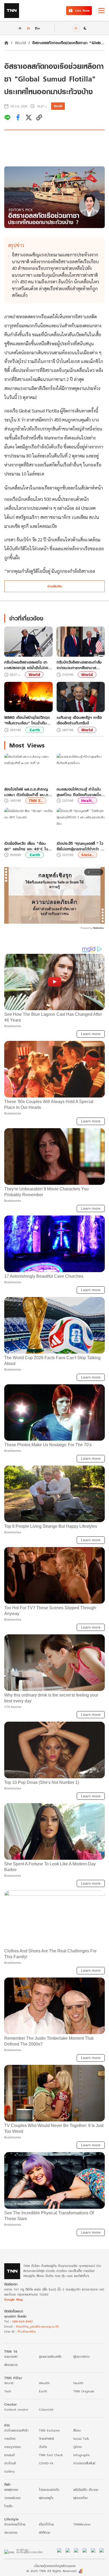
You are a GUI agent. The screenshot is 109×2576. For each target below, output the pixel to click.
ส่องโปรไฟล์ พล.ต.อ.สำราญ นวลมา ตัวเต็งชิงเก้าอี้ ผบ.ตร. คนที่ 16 (28, 792)
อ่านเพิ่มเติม (55, 586)
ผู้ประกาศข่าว (81, 2357)
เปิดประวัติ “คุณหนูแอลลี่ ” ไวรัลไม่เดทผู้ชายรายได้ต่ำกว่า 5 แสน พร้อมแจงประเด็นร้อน (80, 846)
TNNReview (82, 2524)
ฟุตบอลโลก (81, 2498)
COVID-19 (46, 2463)
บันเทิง (43, 2447)
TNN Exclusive (49, 2430)
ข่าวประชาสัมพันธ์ (84, 2463)
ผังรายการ (11, 2365)
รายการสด (11, 2357)
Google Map (13, 2299)
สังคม (77, 2430)
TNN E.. (36, 801)
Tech (8, 2391)
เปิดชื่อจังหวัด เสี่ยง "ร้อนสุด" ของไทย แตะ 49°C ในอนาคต (26, 846)
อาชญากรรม (13, 2447)
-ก (19, 28)
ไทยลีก (8, 2506)
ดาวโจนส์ (10, 2463)
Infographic (82, 2455)
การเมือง (10, 2439)
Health (78, 2383)
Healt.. (87, 801)
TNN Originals (84, 2391)
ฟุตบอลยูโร (46, 2498)
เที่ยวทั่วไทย (46, 2524)
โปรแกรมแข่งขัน (49, 2490)
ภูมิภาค (78, 2447)
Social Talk (81, 2439)
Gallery (10, 2471)
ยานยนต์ (9, 2455)
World (20, 43)
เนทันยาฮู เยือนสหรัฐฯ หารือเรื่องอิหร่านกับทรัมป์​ (79, 720)
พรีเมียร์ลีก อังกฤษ (86, 2490)
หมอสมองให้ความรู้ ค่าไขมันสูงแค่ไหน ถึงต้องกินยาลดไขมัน (79, 792)
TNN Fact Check (51, 2455)
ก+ (38, 28)
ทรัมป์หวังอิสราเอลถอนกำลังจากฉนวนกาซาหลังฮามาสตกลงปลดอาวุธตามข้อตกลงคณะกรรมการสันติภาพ (79, 665)
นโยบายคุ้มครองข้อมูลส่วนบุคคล (55, 2566)
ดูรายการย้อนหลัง (50, 2357)
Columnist (46, 2409)
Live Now (82, 10)
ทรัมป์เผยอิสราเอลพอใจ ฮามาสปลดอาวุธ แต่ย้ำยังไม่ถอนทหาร (27, 665)
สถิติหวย (44, 2532)
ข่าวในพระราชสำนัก (16, 2430)
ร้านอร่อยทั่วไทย (15, 2524)
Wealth (44, 2383)
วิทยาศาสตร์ (46, 2439)
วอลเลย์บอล (12, 2498)
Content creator (16, 2409)
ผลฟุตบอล (11, 2490)
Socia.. (87, 855)
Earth (35, 730)
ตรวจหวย (11, 2532)
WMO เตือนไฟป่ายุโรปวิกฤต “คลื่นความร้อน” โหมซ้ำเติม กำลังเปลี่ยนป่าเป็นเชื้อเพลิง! (27, 720)
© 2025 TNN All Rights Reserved (51, 2571)
